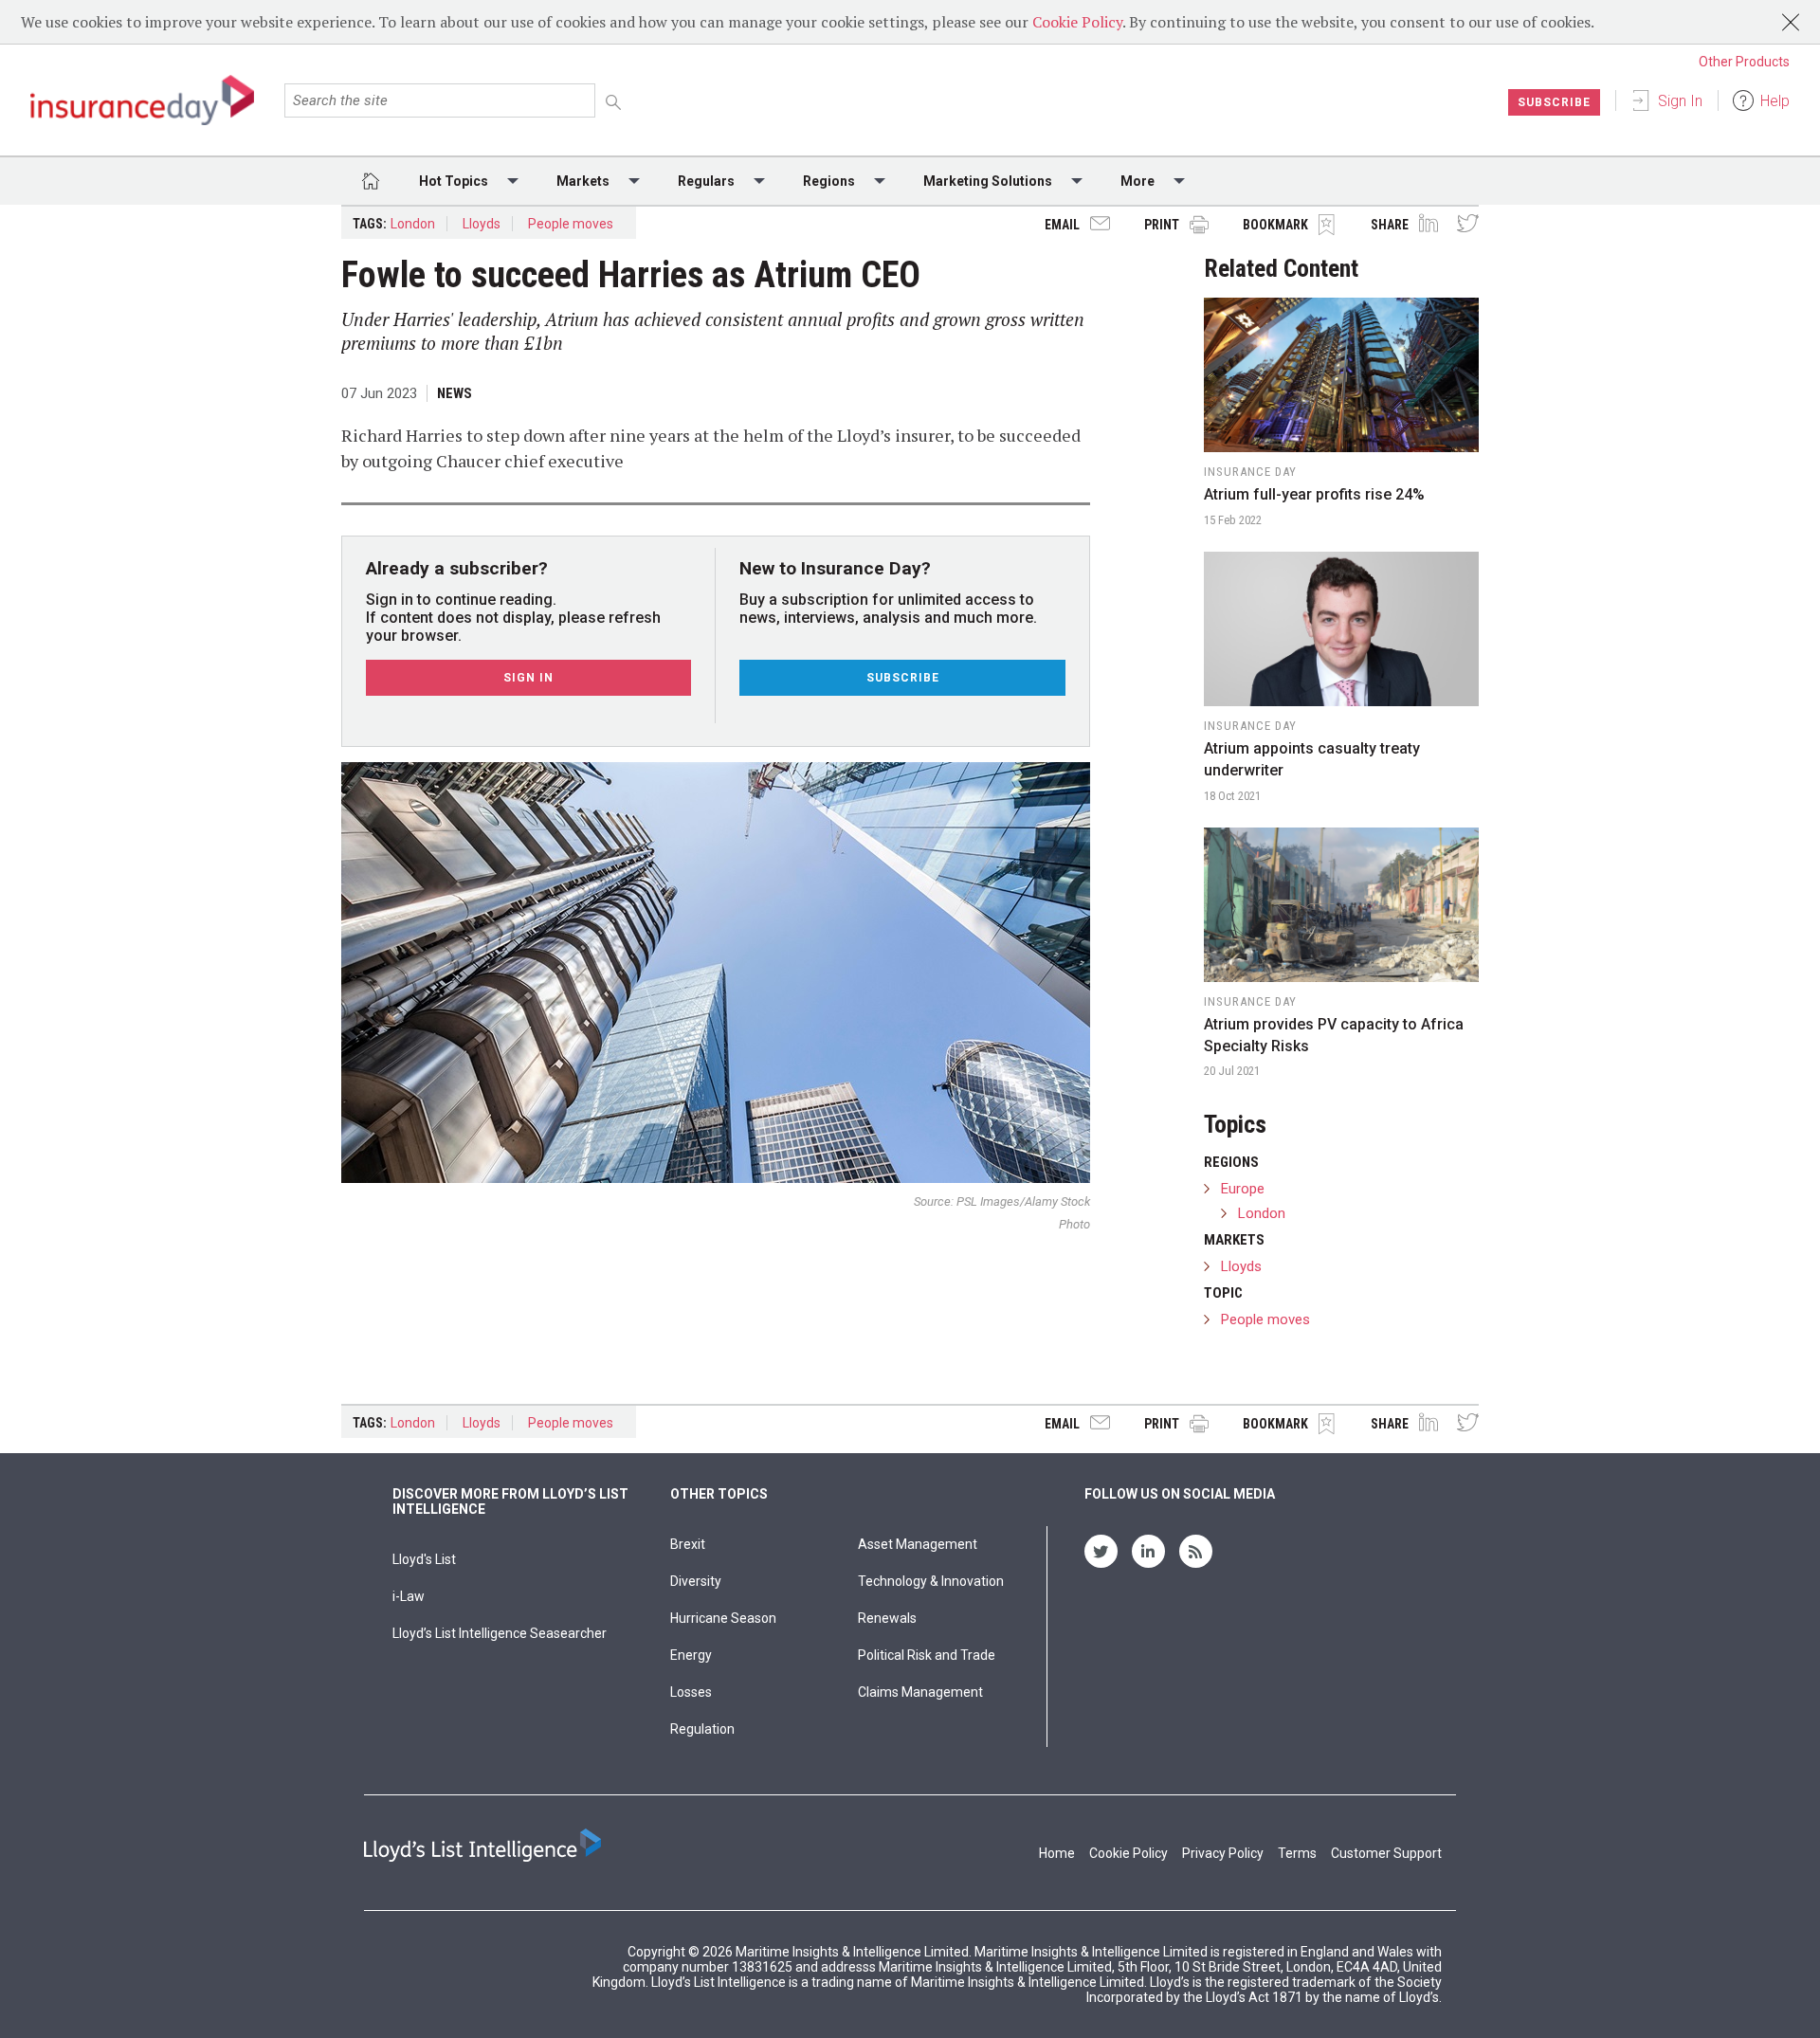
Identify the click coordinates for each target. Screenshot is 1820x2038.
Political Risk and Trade (927, 1655)
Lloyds (482, 224)
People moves (571, 224)
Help (1775, 101)
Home (1057, 1853)
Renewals (887, 1618)
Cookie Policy (1077, 22)
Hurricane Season (723, 1618)
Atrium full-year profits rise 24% (1314, 494)
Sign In (1680, 101)
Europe (1243, 1189)
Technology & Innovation (931, 1581)
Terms (1297, 1853)
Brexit (688, 1544)
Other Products (1744, 62)
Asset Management (918, 1544)
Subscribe (1554, 102)
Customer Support (1386, 1853)
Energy (691, 1655)
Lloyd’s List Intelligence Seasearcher (500, 1633)
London (413, 224)
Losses (691, 1692)
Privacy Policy (1223, 1853)
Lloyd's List (424, 1559)
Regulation (702, 1729)
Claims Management (920, 1692)
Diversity (696, 1581)
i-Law (409, 1596)
